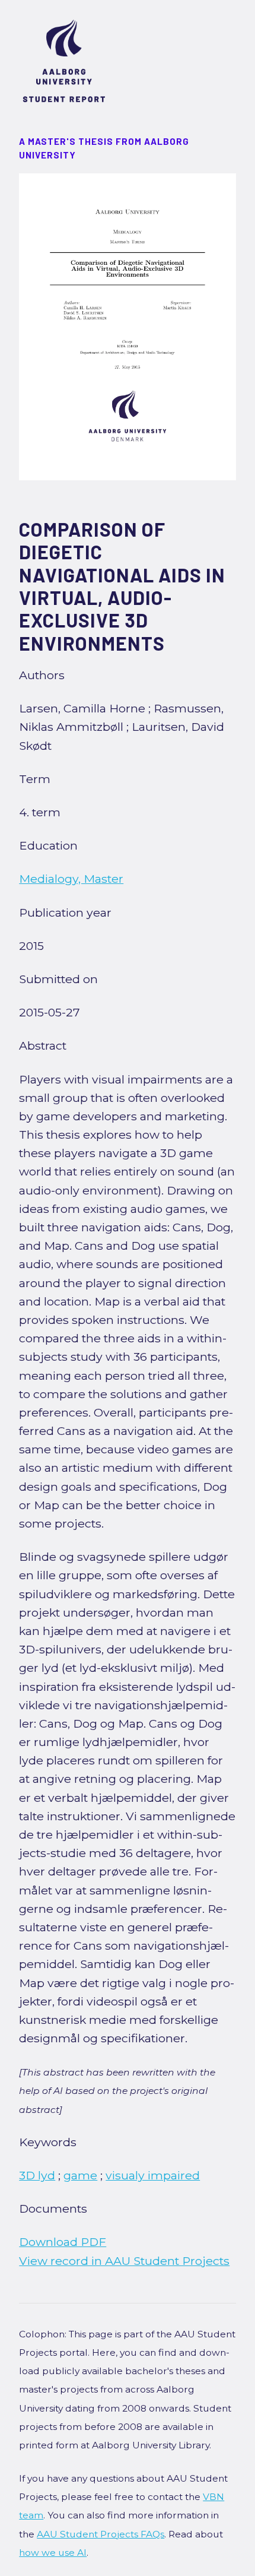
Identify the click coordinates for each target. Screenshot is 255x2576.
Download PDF (63, 2242)
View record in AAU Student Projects (124, 2261)
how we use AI (53, 2553)
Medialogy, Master (71, 879)
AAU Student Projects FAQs (101, 2534)
